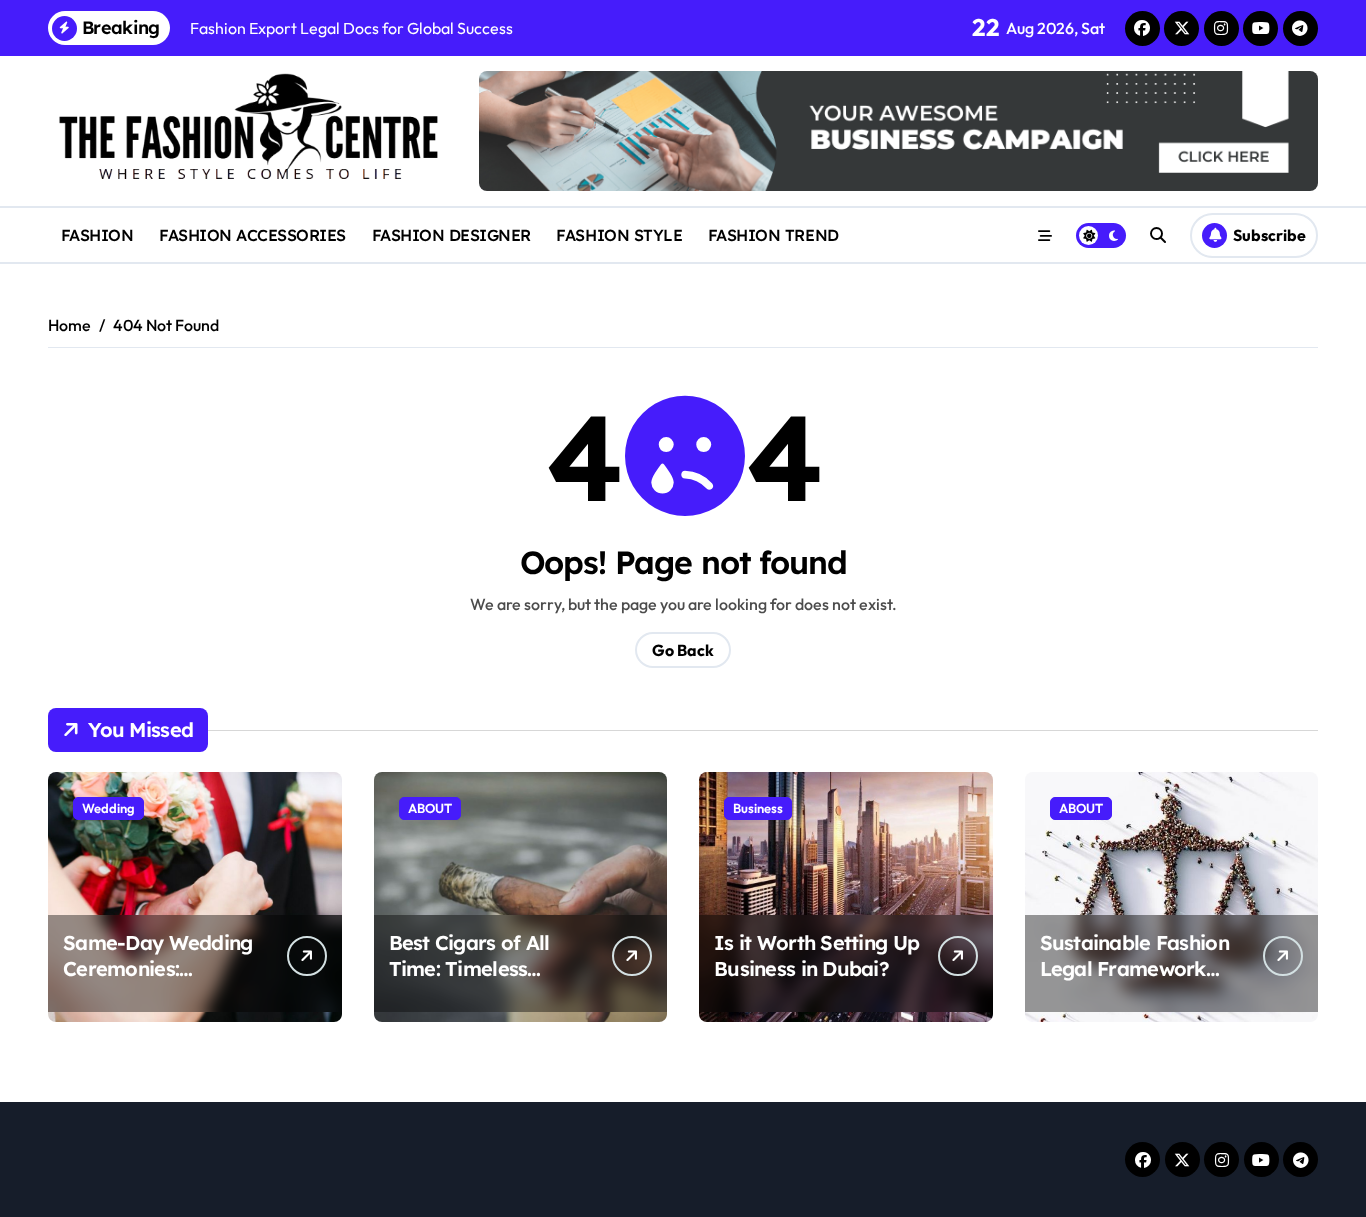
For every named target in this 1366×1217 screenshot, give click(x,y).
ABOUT (430, 808)
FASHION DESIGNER (451, 235)
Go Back (683, 650)
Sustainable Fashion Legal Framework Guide (1134, 968)
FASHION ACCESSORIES (252, 235)
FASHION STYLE (619, 235)
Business (758, 808)
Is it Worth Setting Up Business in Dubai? (816, 955)
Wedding (108, 808)
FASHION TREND (773, 235)
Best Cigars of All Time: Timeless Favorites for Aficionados (469, 981)
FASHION (97, 235)
